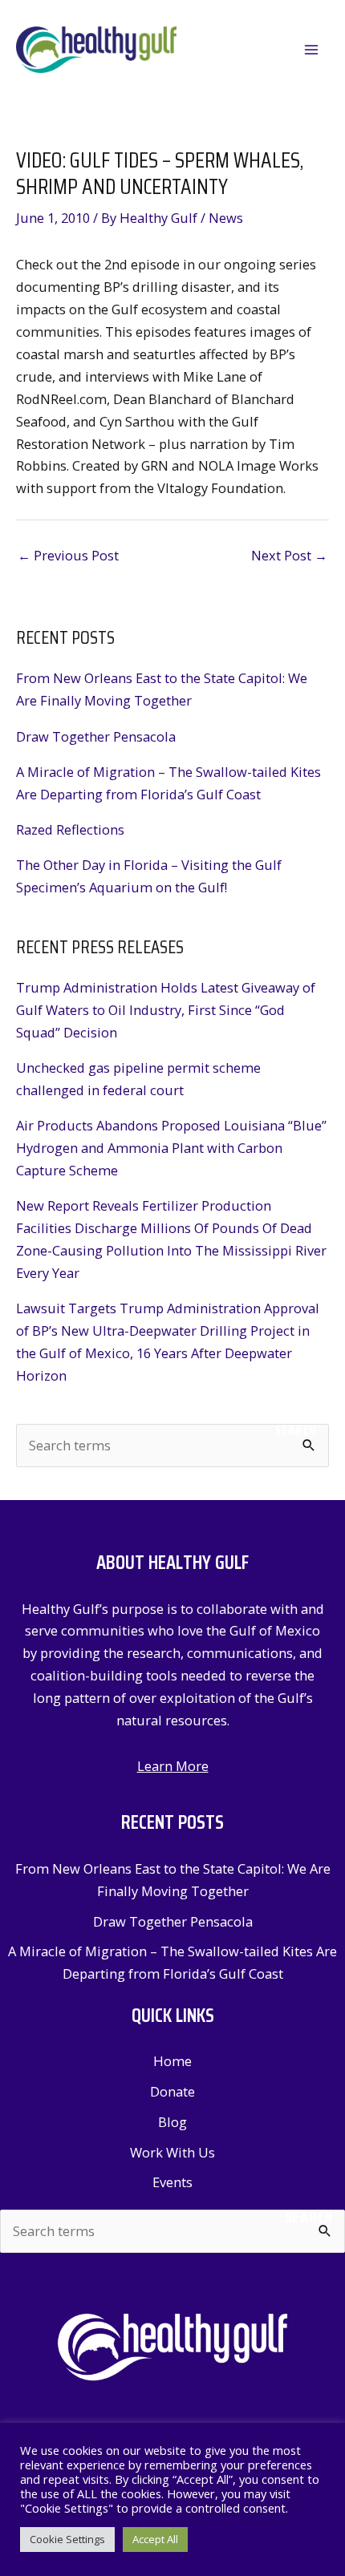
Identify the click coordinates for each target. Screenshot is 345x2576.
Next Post (289, 555)
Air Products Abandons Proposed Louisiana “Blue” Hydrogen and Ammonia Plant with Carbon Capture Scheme (171, 1148)
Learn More (173, 1766)
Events (172, 2182)
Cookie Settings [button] (67, 2539)
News (226, 218)
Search (296, 1430)
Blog (172, 2122)
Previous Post (68, 555)
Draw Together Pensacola (96, 736)
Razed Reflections (70, 829)
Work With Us (172, 2152)
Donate (172, 2091)
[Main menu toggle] (311, 50)
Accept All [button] (155, 2539)
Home (172, 2061)
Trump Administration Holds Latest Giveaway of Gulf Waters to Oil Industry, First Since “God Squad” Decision (166, 1010)
